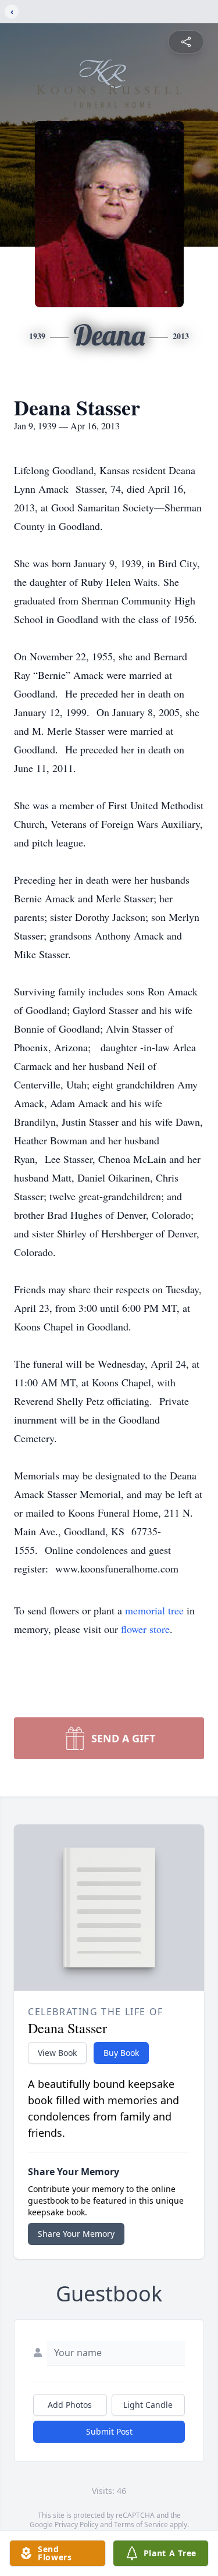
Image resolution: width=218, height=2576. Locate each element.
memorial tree (154, 1610)
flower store (145, 1629)
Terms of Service (141, 2525)
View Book (57, 2053)
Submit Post (109, 2431)
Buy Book (121, 2053)
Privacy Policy (76, 2525)
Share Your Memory (76, 2234)
